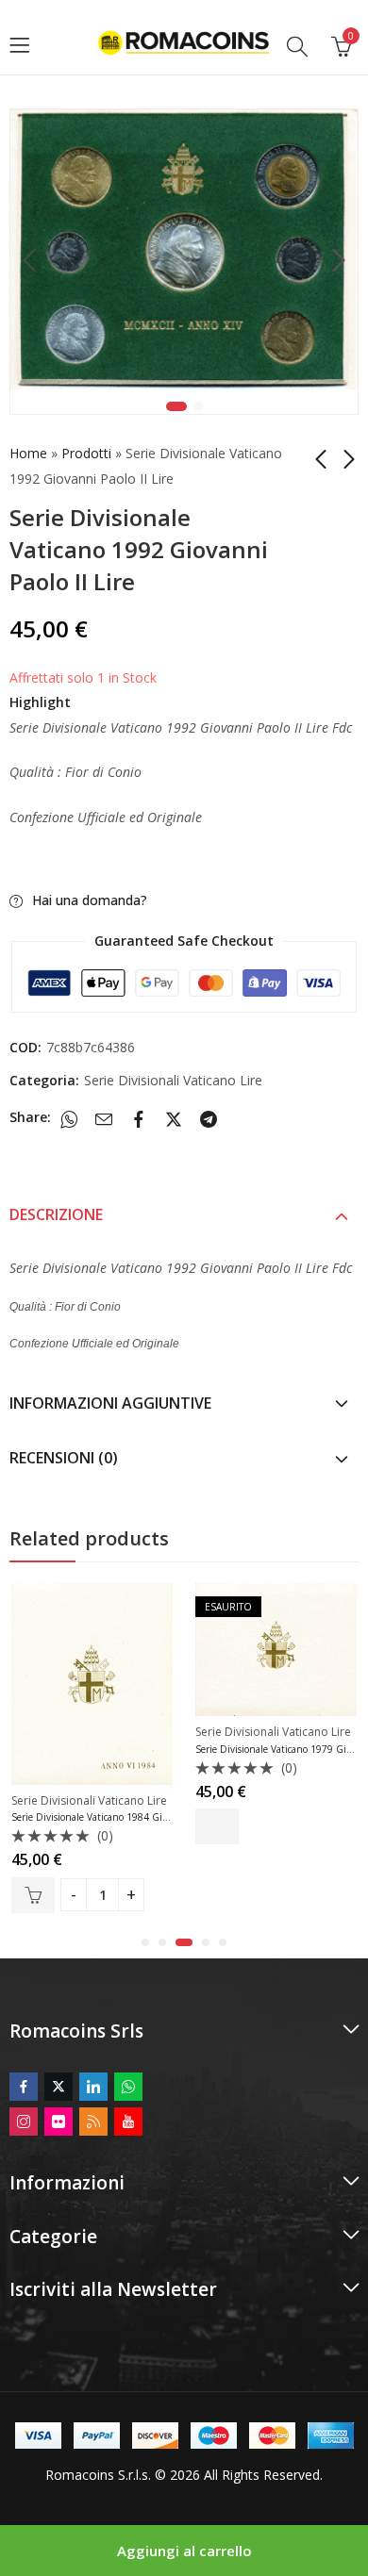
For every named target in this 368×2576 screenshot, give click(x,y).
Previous (29, 261)
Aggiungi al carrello (184, 2551)
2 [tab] (198, 406)
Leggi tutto (217, 1826)
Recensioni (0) (64, 1458)
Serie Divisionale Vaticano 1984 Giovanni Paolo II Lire (128, 1817)
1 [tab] (176, 406)
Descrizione (56, 1214)
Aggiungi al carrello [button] (33, 1895)
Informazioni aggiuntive (110, 1403)
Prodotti (86, 453)
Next (339, 261)
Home (28, 453)
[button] (145, 1942)
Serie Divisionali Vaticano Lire (173, 1080)
